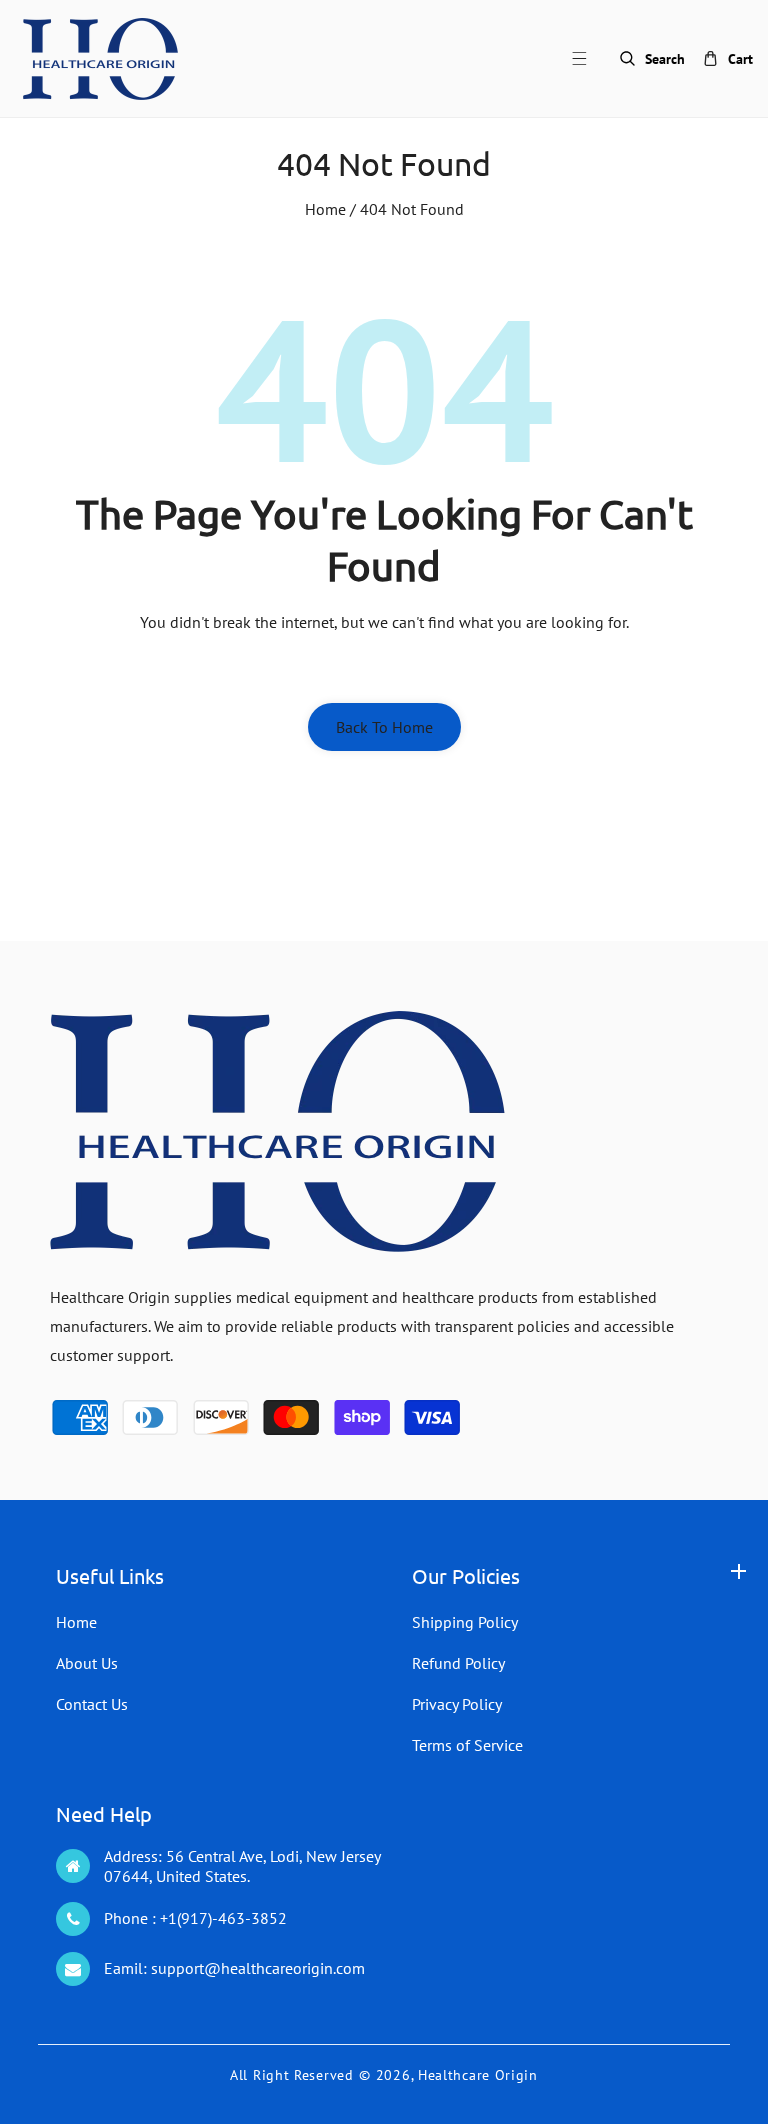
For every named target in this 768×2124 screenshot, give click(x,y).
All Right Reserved (292, 2075)
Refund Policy (458, 1663)
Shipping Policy (465, 1622)
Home (325, 209)
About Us (87, 1663)
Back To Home (384, 727)
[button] (591, 58)
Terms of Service (467, 1745)
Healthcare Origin (478, 2075)
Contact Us (92, 1704)
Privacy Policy (457, 1704)
